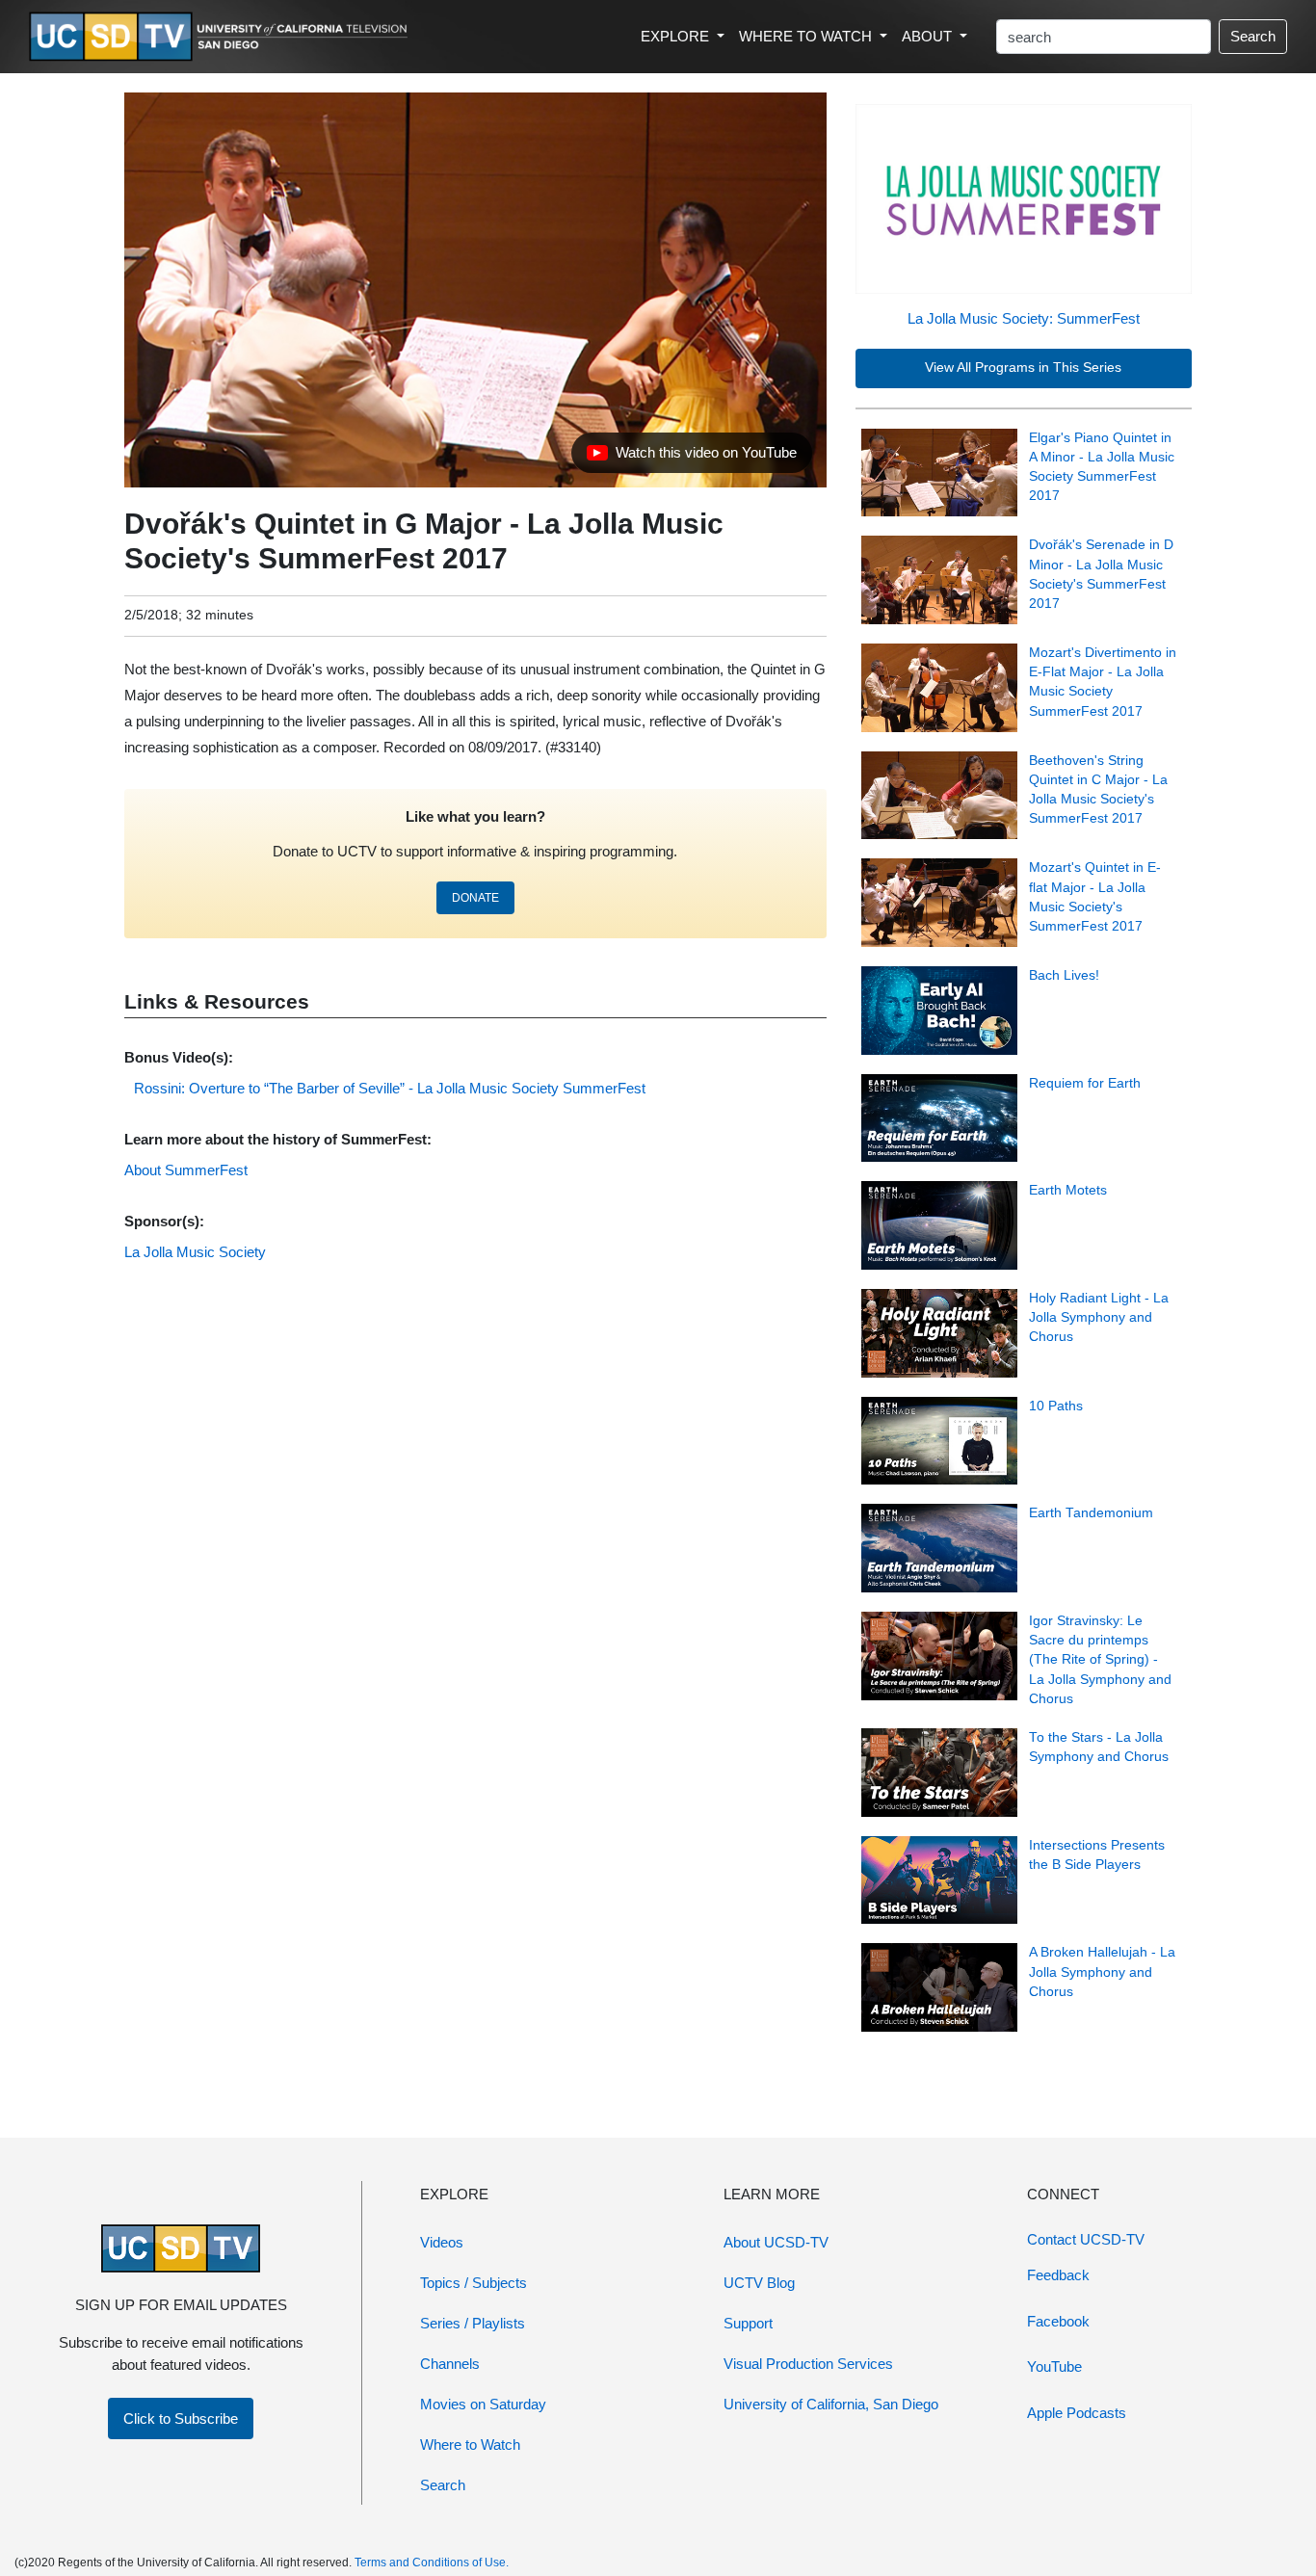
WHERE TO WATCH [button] (807, 36)
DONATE (475, 898)
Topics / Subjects (474, 2283)
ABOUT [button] (929, 36)
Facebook (1058, 2321)
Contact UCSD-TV (1086, 2239)
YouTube (1054, 2366)
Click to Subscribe (181, 2418)
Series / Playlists (473, 2323)
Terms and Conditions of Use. (432, 2563)
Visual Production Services (808, 2364)
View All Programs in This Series (1023, 368)
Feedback (1058, 2275)
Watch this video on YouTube (691, 458)
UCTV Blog (759, 2283)
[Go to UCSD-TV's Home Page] (222, 37)
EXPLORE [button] (677, 36)
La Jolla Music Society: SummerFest (1024, 318)
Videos (442, 2242)
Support (748, 2323)
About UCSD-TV (776, 2242)
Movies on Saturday (483, 2404)
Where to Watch (470, 2445)
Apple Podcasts (1077, 2413)
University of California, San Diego (831, 2404)
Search (1253, 36)
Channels (450, 2364)
